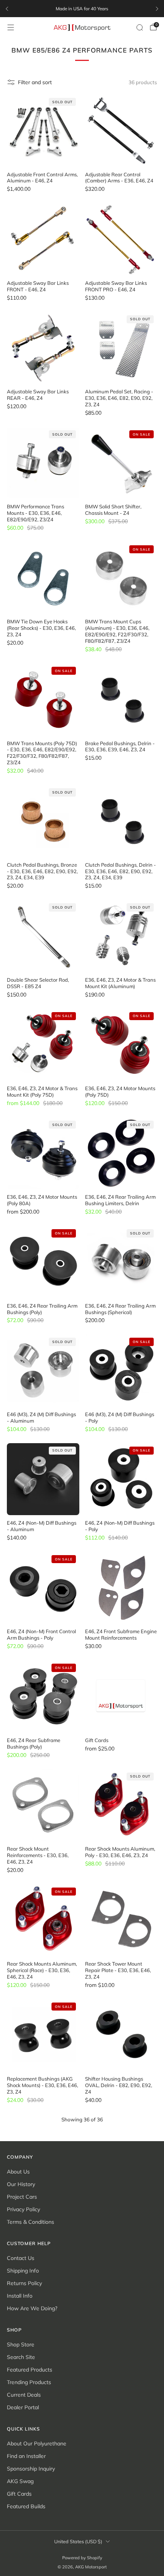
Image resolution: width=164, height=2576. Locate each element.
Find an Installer (26, 2456)
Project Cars (22, 2197)
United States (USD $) (78, 2541)
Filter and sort (35, 82)
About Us (18, 2172)
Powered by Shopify (82, 2558)
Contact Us (21, 2258)
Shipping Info (23, 2271)
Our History (21, 2184)
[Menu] (11, 27)
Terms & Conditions (31, 2222)
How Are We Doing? (32, 2308)
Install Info (20, 2296)
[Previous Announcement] (7, 9)
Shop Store (21, 2344)
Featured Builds (26, 2506)
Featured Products (30, 2370)
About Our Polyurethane (37, 2443)
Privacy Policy (23, 2209)
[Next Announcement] (157, 9)
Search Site (21, 2357)
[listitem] (82, 9)
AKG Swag (20, 2481)
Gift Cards (19, 2494)
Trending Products (29, 2382)
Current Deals (24, 2395)
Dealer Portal (23, 2407)
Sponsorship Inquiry (31, 2469)
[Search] (140, 27)
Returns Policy (24, 2283)
